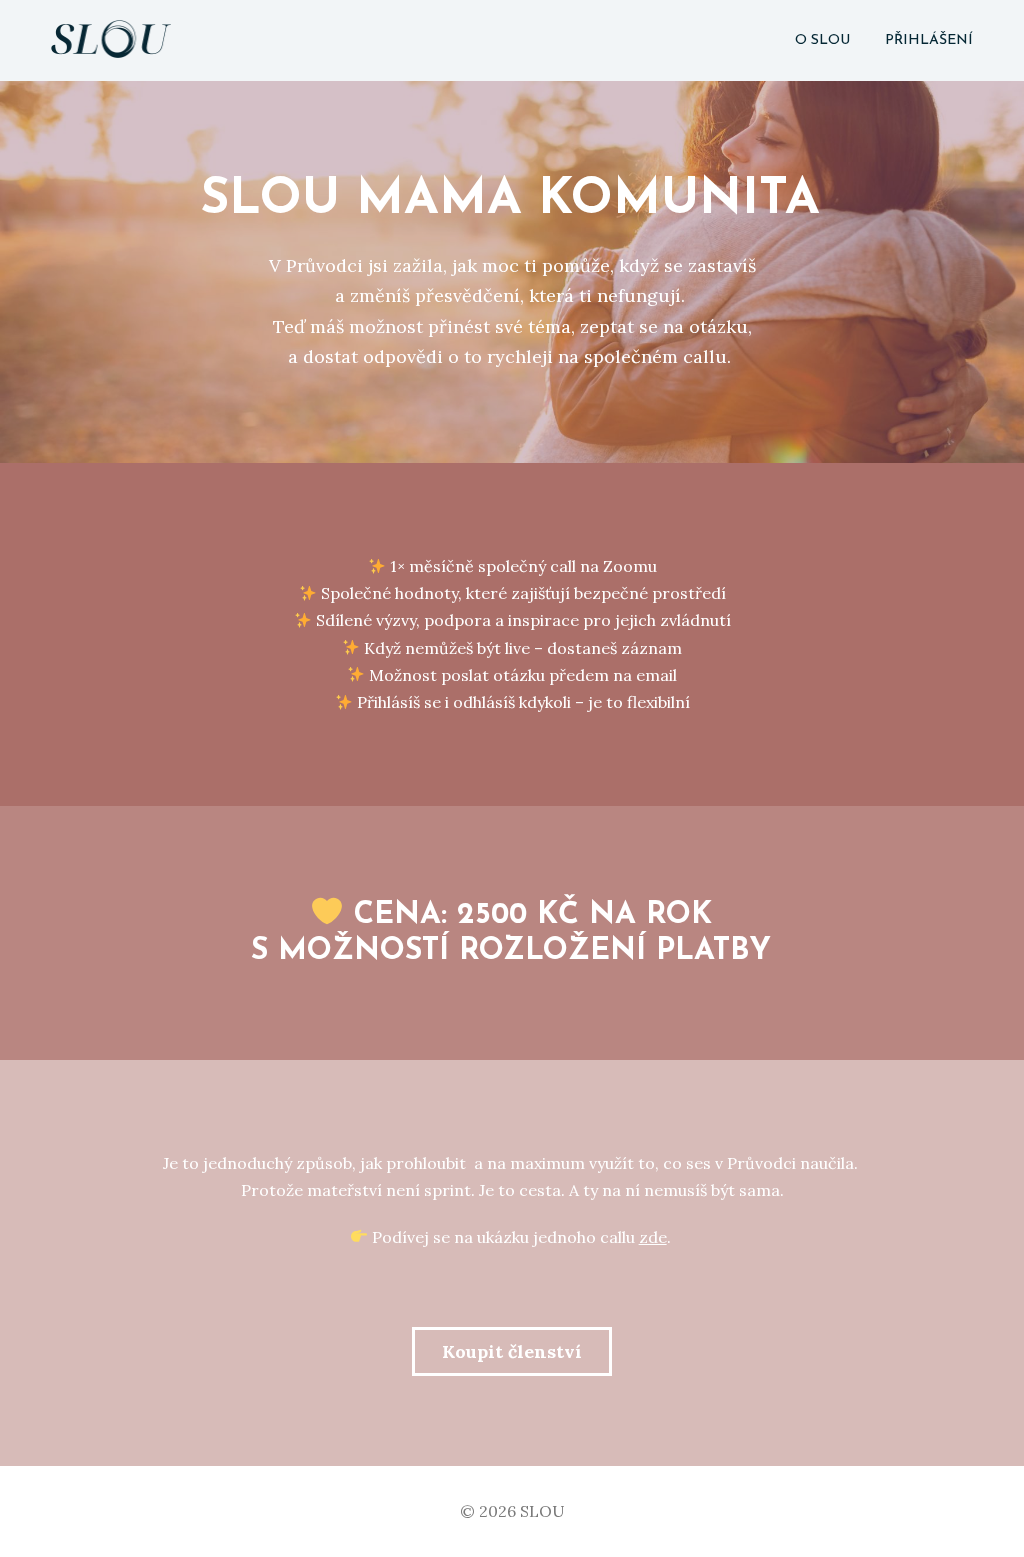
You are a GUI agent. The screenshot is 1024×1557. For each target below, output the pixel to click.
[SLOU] (111, 40)
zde (653, 1237)
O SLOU (822, 40)
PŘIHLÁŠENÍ (929, 40)
